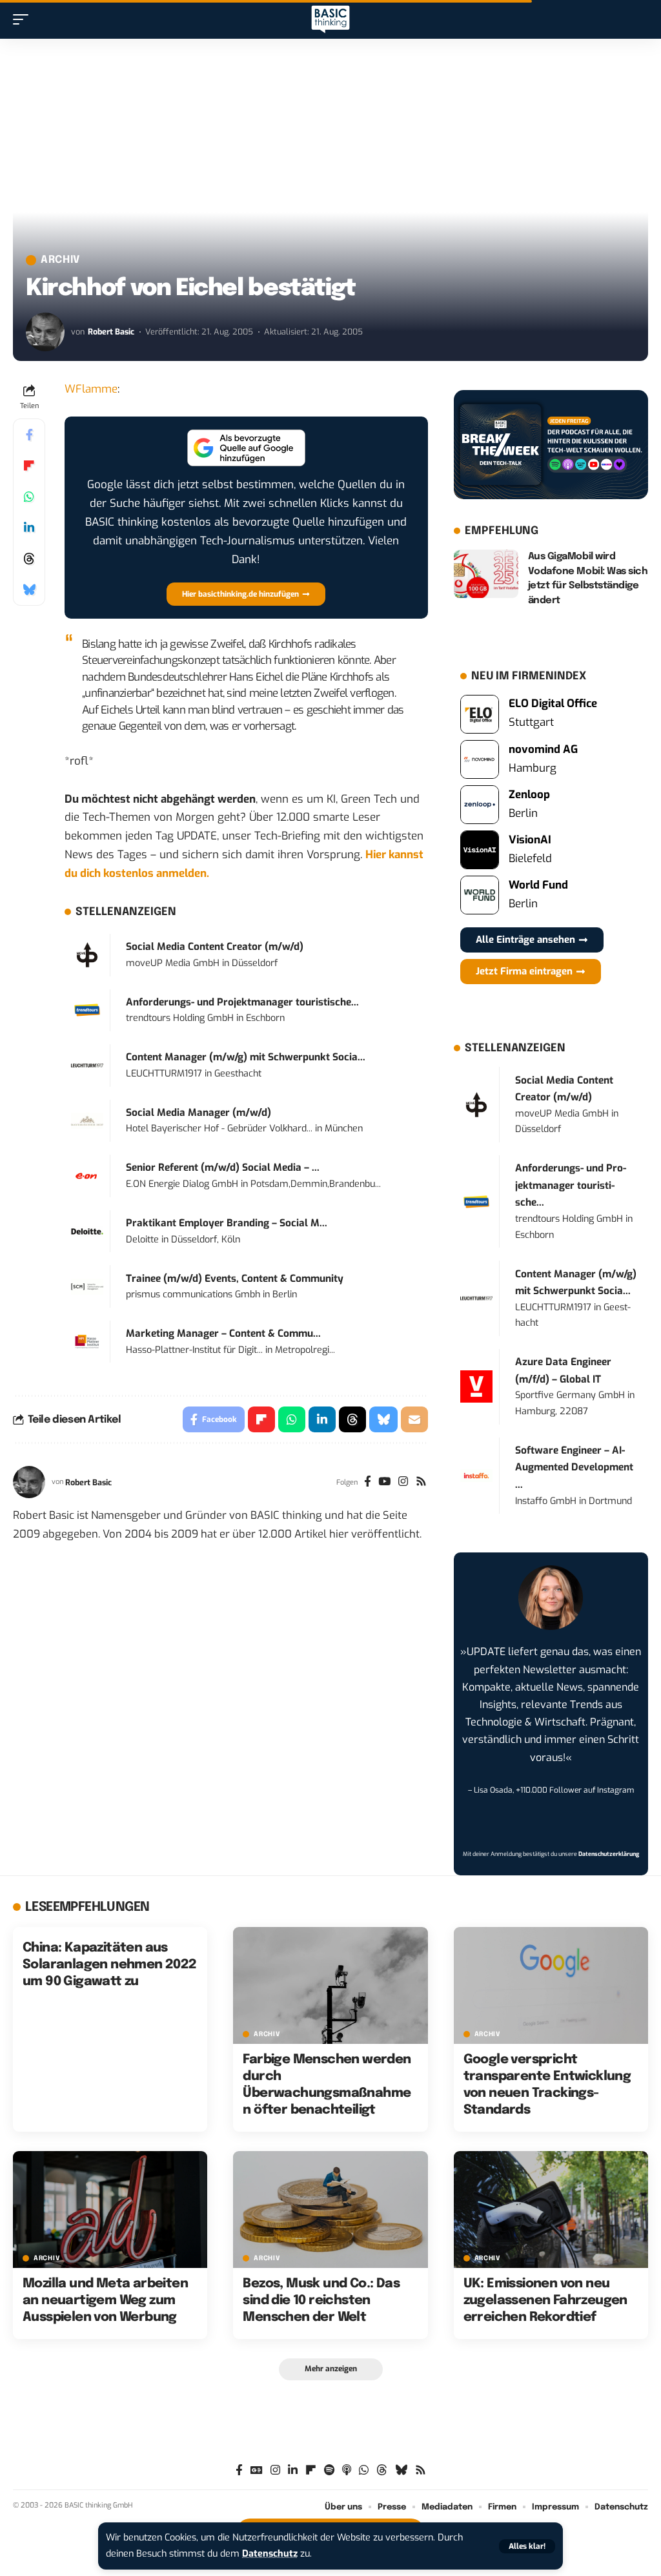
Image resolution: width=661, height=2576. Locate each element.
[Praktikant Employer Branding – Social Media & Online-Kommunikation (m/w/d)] (87, 1231)
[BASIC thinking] (330, 20)
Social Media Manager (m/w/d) (198, 1113)
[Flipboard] (311, 2470)
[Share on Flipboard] (29, 466)
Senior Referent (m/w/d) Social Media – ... (223, 1168)
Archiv (60, 260)
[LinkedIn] (293, 2470)
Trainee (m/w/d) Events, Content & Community (235, 1279)
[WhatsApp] (364, 2470)
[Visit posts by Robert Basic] (45, 332)
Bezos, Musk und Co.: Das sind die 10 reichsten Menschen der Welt (321, 2301)
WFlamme (91, 389)
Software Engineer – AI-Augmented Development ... (574, 1468)
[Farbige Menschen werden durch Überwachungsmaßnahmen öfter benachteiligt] (330, 1985)
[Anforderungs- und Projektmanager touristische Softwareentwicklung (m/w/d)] (87, 1010)
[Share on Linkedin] (29, 528)
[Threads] (382, 2470)
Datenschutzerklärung (609, 1854)
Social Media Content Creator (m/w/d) (215, 947)
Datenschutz (270, 2554)
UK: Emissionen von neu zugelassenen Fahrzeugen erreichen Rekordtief (545, 2301)
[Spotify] (329, 2470)
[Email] (414, 1419)
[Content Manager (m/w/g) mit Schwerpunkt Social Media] (87, 1065)
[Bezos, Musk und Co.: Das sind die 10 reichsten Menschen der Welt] (330, 2210)
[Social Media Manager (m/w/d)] (87, 1120)
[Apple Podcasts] (347, 2470)
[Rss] (421, 1483)
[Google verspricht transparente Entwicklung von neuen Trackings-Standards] (551, 1985)
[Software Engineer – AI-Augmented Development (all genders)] (476, 1475)
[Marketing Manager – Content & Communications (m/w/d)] (87, 1342)
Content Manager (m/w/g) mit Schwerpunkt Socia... (246, 1057)
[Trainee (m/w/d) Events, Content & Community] (87, 1286)
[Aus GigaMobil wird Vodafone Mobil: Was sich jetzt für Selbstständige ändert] (486, 574)
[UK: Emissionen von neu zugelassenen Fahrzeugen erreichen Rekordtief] (551, 2210)
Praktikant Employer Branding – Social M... (227, 1223)
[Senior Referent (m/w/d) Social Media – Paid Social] (87, 1176)
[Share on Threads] (29, 559)
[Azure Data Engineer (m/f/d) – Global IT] (476, 1386)
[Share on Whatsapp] (29, 497)
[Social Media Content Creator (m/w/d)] (87, 955)
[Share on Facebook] (29, 435)
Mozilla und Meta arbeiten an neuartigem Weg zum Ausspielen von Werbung (105, 2301)
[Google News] (257, 2470)
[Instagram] (403, 1483)
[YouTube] (384, 1483)
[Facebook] (368, 1483)
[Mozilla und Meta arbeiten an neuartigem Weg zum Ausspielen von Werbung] (110, 2210)
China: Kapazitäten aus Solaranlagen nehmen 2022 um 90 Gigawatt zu (110, 1965)
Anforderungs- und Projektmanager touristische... (242, 1002)
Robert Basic (111, 332)
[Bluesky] (401, 2470)
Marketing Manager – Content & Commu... (223, 1334)
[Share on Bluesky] (29, 590)
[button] (527, 2546)
